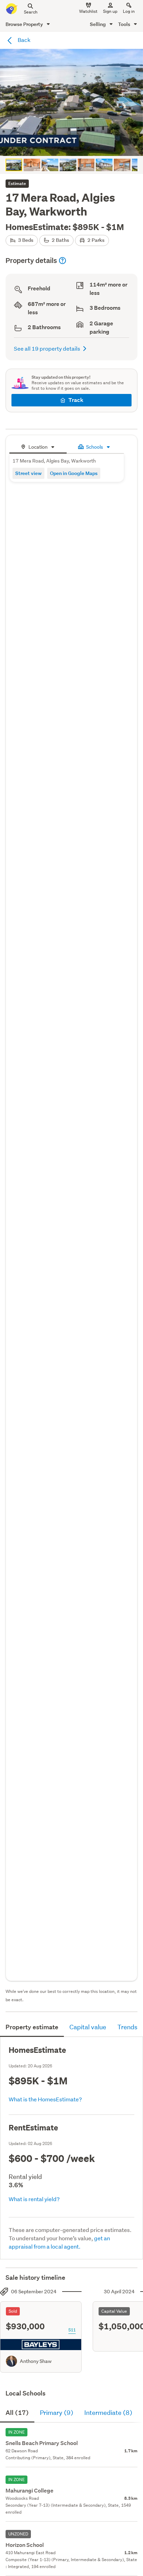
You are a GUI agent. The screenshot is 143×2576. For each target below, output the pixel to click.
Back (24, 40)
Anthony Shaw (36, 2361)
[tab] (38, 446)
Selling (98, 24)
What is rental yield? (34, 2199)
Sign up (110, 11)
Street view (28, 473)
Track (76, 400)
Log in (129, 11)
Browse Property (25, 24)
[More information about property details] (62, 261)
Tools (125, 24)
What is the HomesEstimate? (45, 2099)
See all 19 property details (47, 348)
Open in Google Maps (74, 473)
